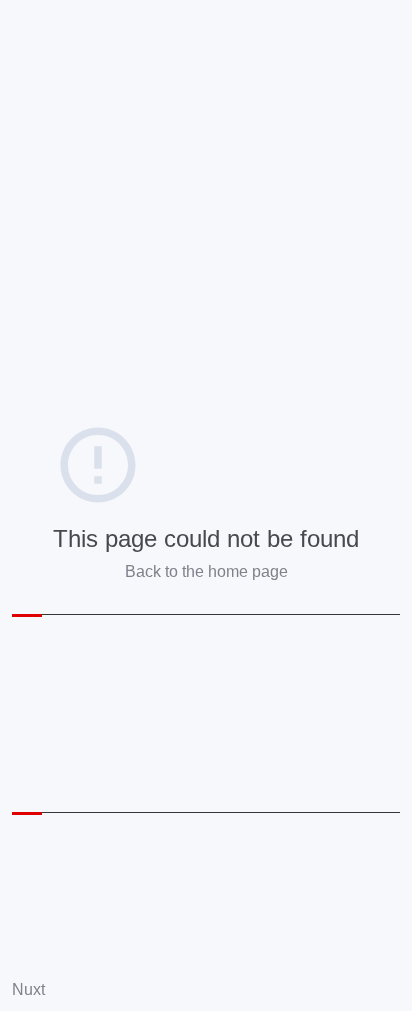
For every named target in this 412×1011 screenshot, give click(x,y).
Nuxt (28, 989)
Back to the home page (206, 571)
